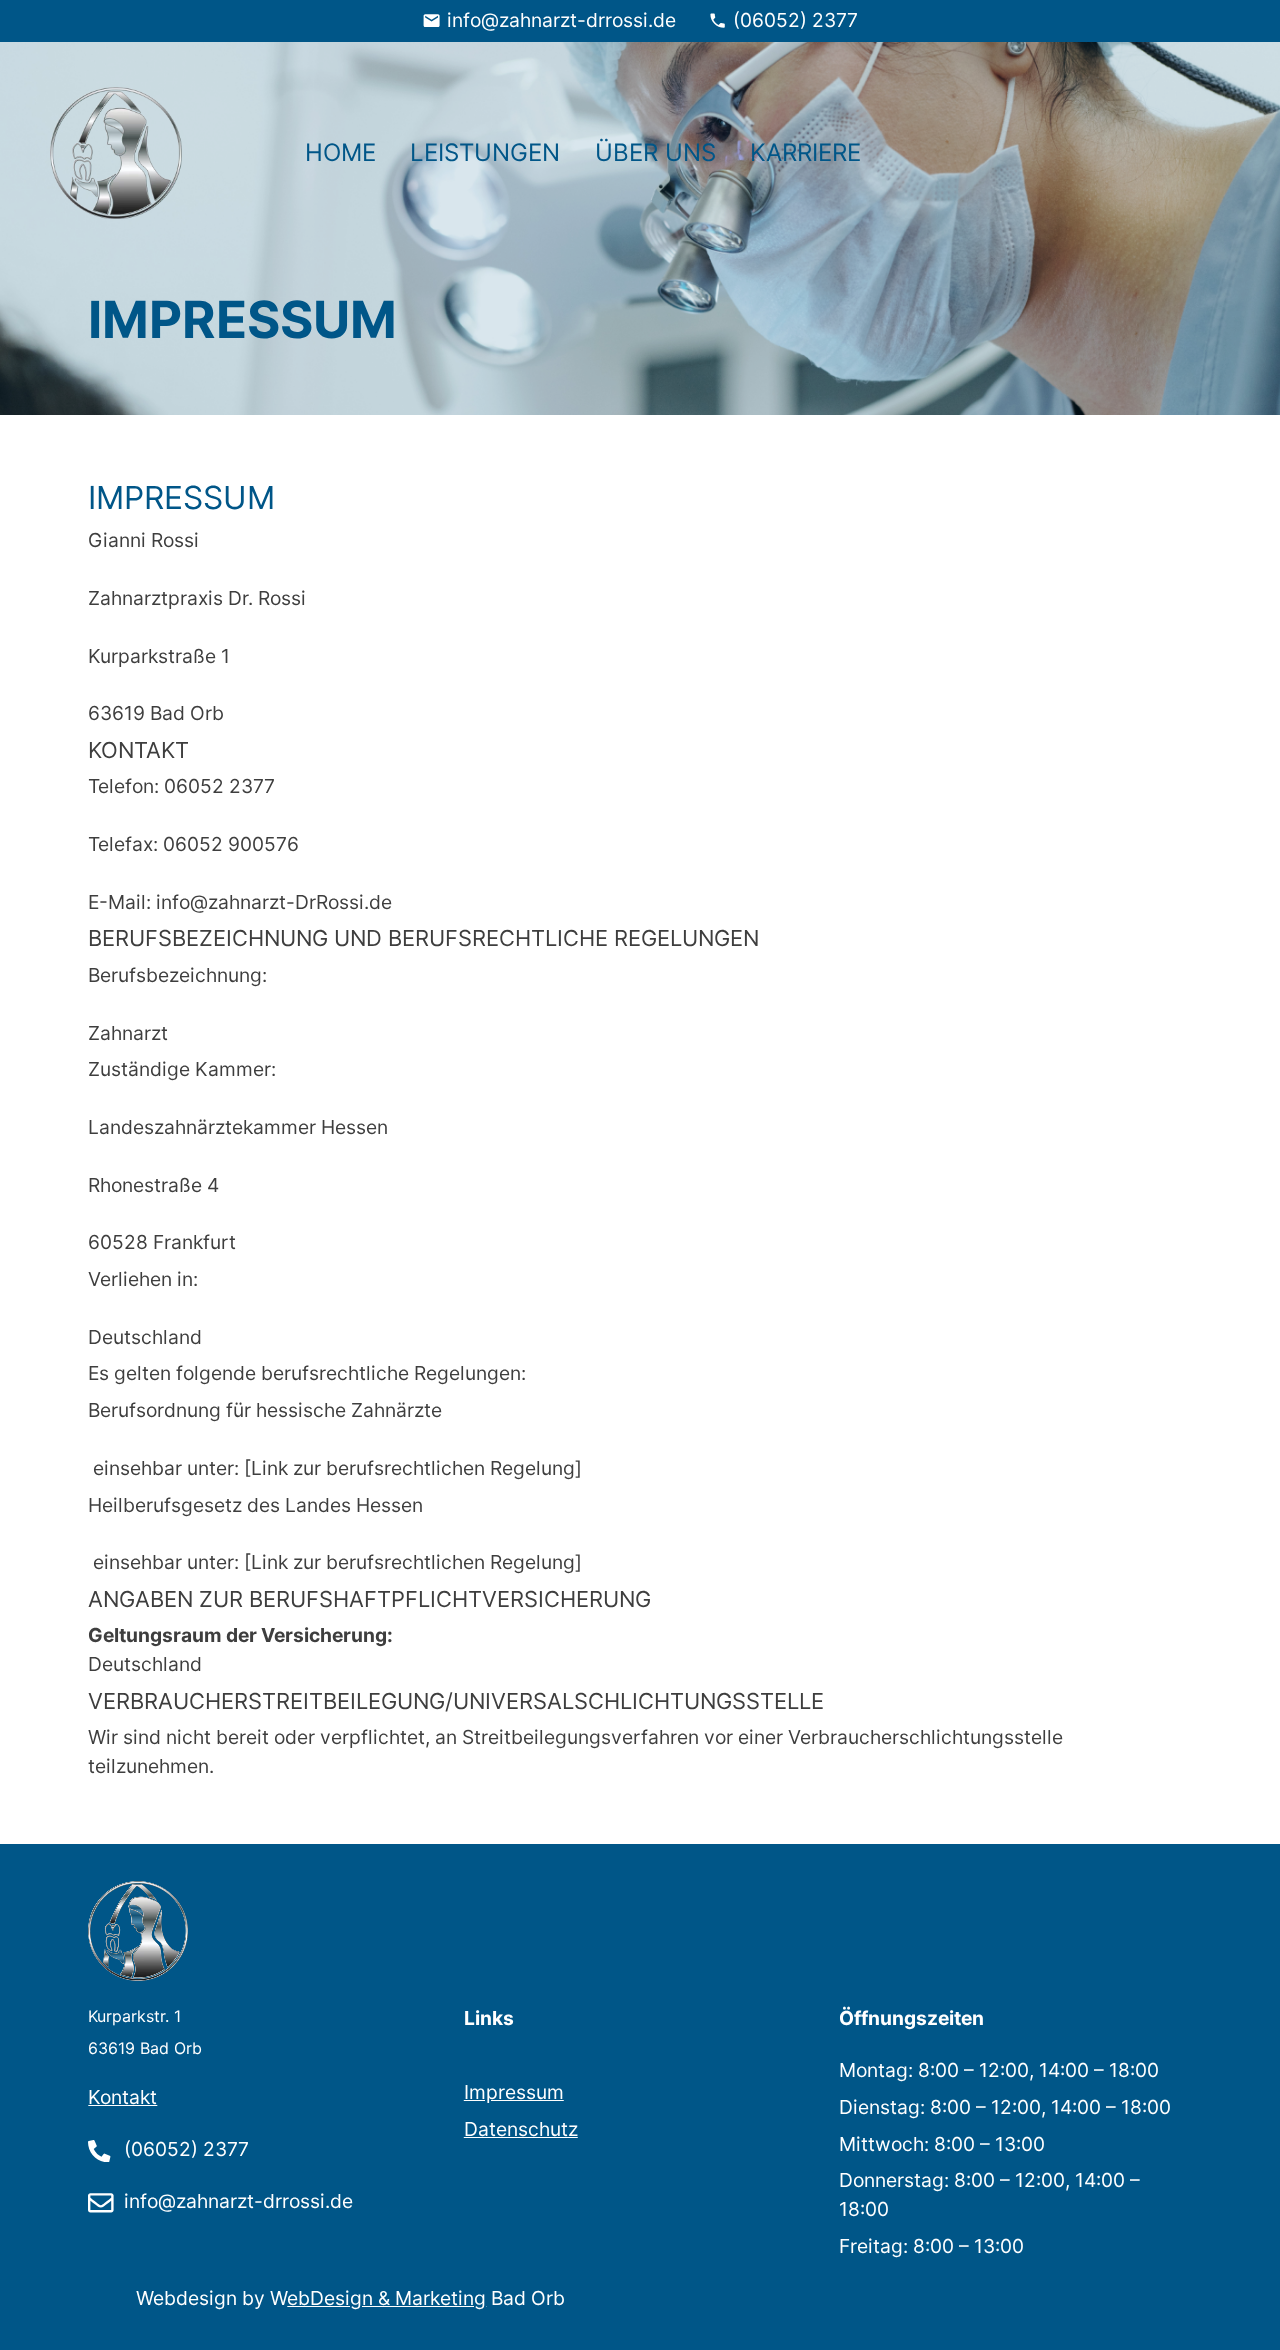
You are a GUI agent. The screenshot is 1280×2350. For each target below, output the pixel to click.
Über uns (655, 152)
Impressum (514, 2092)
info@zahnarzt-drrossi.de (561, 20)
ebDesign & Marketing (386, 2298)
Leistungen (485, 152)
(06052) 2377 (795, 20)
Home (340, 152)
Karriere (805, 152)
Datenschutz (521, 2129)
